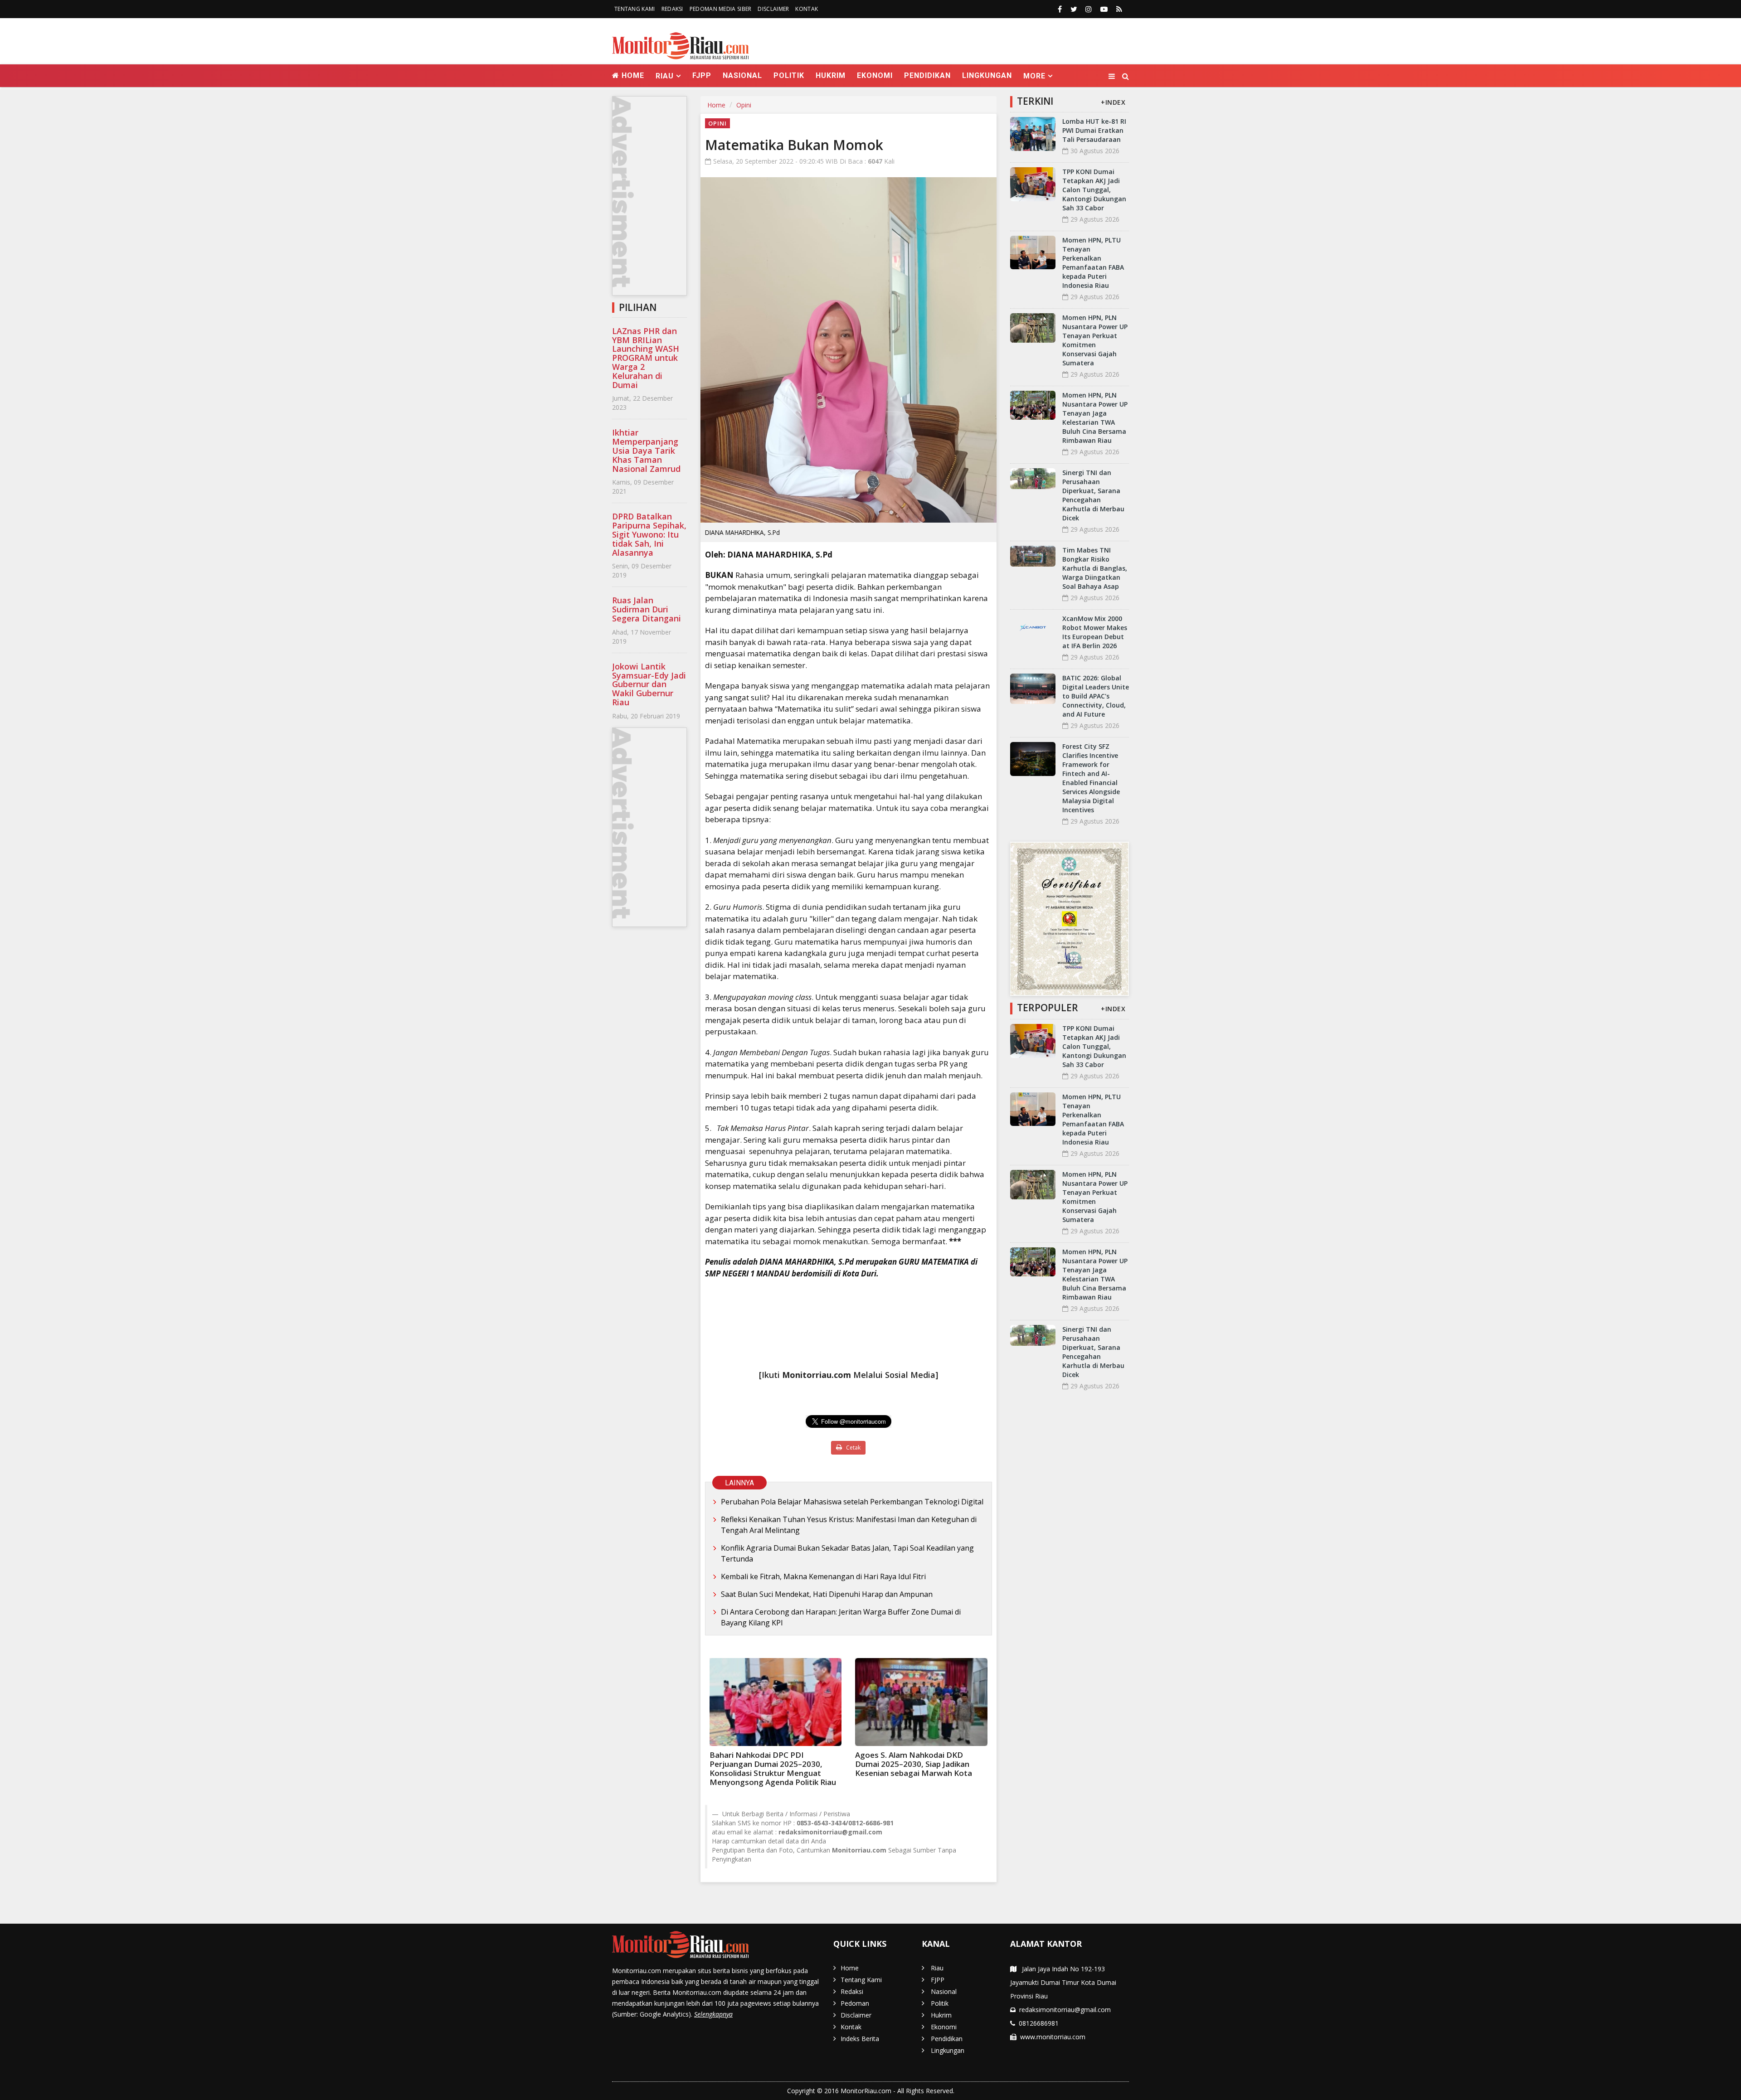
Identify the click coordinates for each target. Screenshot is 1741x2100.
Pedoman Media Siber (721, 9)
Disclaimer (773, 9)
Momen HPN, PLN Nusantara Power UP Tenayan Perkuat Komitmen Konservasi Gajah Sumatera (1095, 340)
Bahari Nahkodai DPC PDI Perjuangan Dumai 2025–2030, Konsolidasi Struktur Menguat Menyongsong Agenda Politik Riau (773, 1768)
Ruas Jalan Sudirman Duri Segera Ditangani (647, 609)
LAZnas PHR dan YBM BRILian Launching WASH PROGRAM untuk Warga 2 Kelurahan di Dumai (646, 358)
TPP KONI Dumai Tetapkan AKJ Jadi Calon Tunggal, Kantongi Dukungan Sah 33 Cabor (1094, 190)
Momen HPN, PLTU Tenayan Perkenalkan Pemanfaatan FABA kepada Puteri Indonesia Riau (1093, 263)
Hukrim (831, 75)
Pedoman (855, 2003)
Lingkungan (987, 75)
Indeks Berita (860, 2039)
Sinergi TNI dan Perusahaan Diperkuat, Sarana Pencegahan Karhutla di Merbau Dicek (1093, 495)
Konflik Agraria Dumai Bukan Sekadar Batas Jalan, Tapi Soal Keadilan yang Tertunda (847, 1553)
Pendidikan (927, 75)
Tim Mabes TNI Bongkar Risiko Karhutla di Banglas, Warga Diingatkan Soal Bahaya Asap (1095, 568)
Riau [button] (665, 76)
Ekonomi (875, 75)
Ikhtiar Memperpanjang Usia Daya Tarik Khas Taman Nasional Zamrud (646, 450)
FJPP (702, 75)
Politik (789, 75)
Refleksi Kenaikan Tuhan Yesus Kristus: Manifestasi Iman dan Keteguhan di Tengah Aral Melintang (849, 1525)
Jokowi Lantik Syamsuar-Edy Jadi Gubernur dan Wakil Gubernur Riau (649, 684)
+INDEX (1113, 102)
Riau (937, 1968)
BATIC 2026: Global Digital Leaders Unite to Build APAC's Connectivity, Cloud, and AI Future (1096, 696)
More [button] (1034, 76)
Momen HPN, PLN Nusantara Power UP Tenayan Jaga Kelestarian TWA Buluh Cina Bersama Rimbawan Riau (1095, 418)
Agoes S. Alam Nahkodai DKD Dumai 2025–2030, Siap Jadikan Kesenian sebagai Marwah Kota (914, 1764)
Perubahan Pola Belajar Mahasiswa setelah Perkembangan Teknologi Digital (852, 1502)
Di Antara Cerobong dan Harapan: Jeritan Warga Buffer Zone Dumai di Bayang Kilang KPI (841, 1617)
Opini (744, 105)
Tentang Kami (635, 9)
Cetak (853, 1448)
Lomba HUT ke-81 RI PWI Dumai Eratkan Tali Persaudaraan (1094, 130)
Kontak (807, 9)
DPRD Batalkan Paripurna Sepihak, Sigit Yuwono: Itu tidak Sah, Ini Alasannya (649, 534)
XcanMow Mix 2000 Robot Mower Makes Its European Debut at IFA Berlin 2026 (1095, 632)
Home (632, 75)
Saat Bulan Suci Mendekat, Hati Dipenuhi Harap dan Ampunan (827, 1594)
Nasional (742, 75)
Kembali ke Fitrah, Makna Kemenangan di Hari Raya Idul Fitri (823, 1576)
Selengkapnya (713, 2014)
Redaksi (672, 9)
